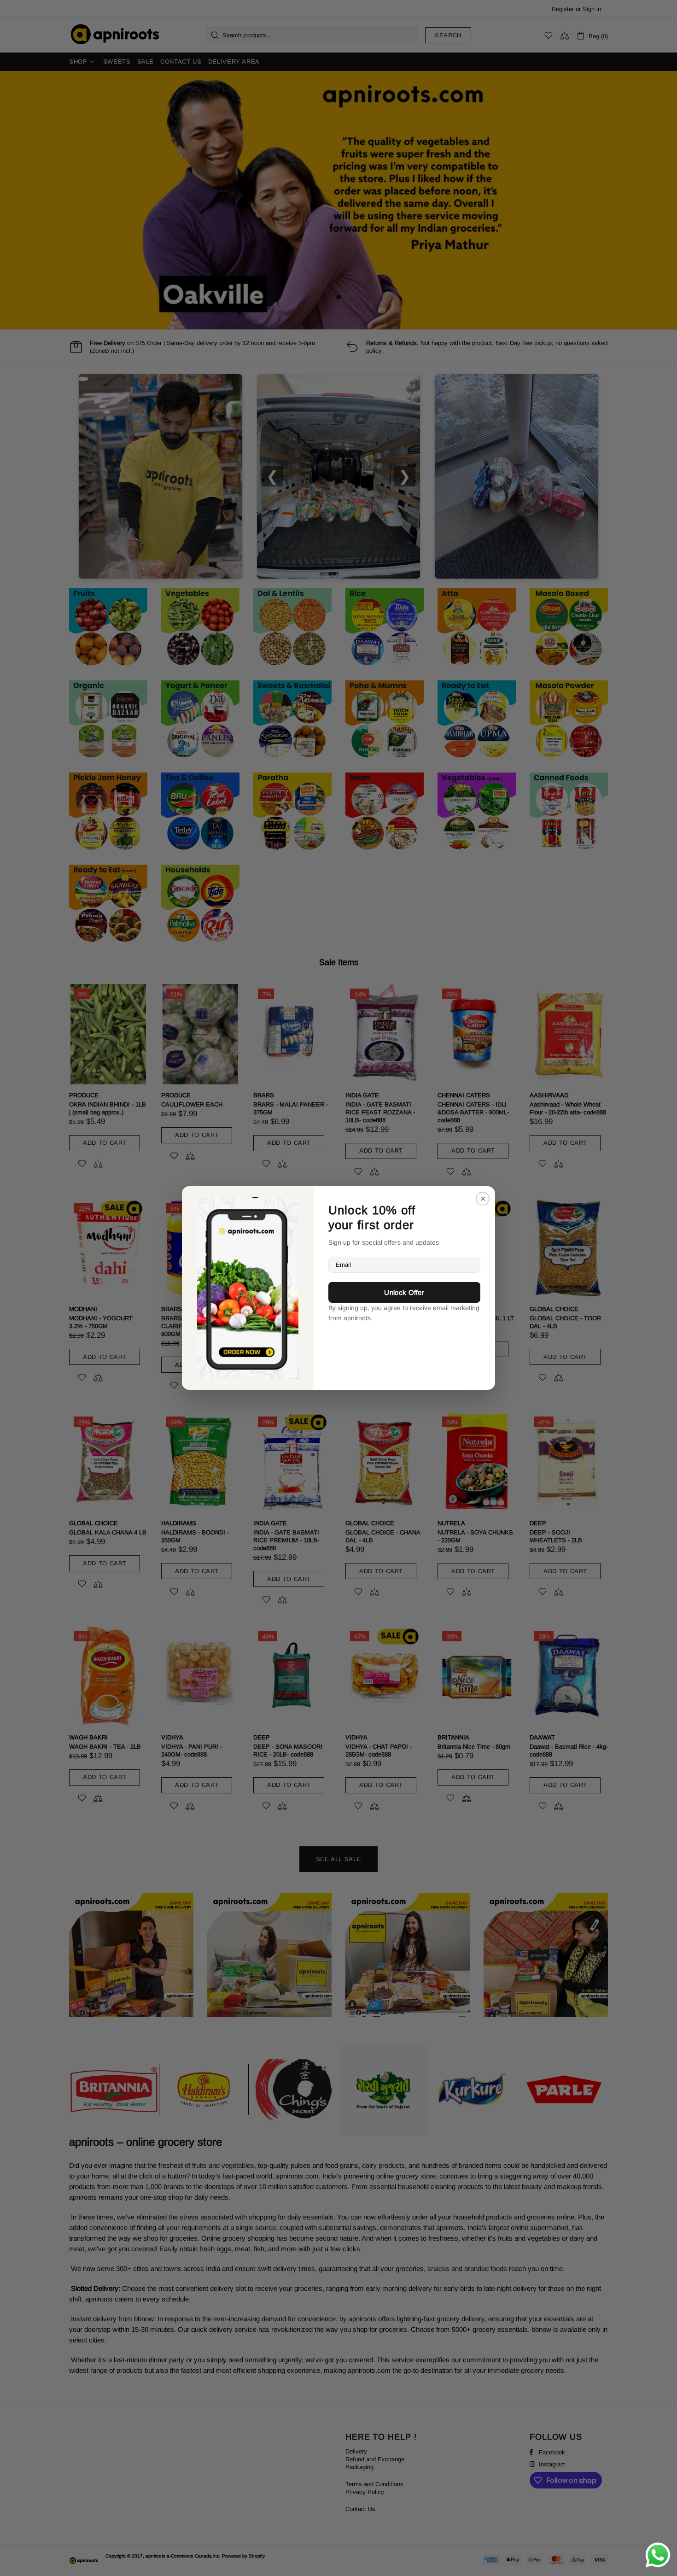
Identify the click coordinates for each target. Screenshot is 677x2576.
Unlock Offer (404, 1292)
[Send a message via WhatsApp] (658, 2555)
